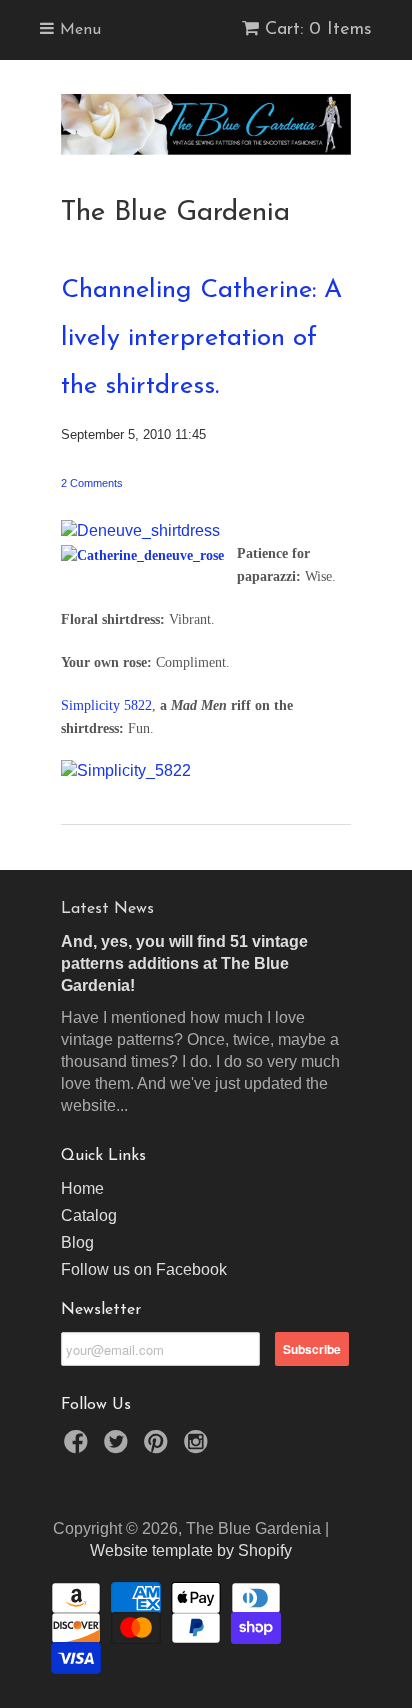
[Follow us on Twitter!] (119, 1447)
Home (82, 1188)
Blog (77, 1242)
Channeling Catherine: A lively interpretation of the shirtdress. (201, 338)
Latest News (107, 909)
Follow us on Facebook (144, 1269)
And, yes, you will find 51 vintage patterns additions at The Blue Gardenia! (184, 963)
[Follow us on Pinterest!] (159, 1447)
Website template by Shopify (191, 1550)
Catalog (89, 1215)
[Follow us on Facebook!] (79, 1447)
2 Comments (92, 483)
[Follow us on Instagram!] (199, 1447)
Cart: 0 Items (318, 30)
